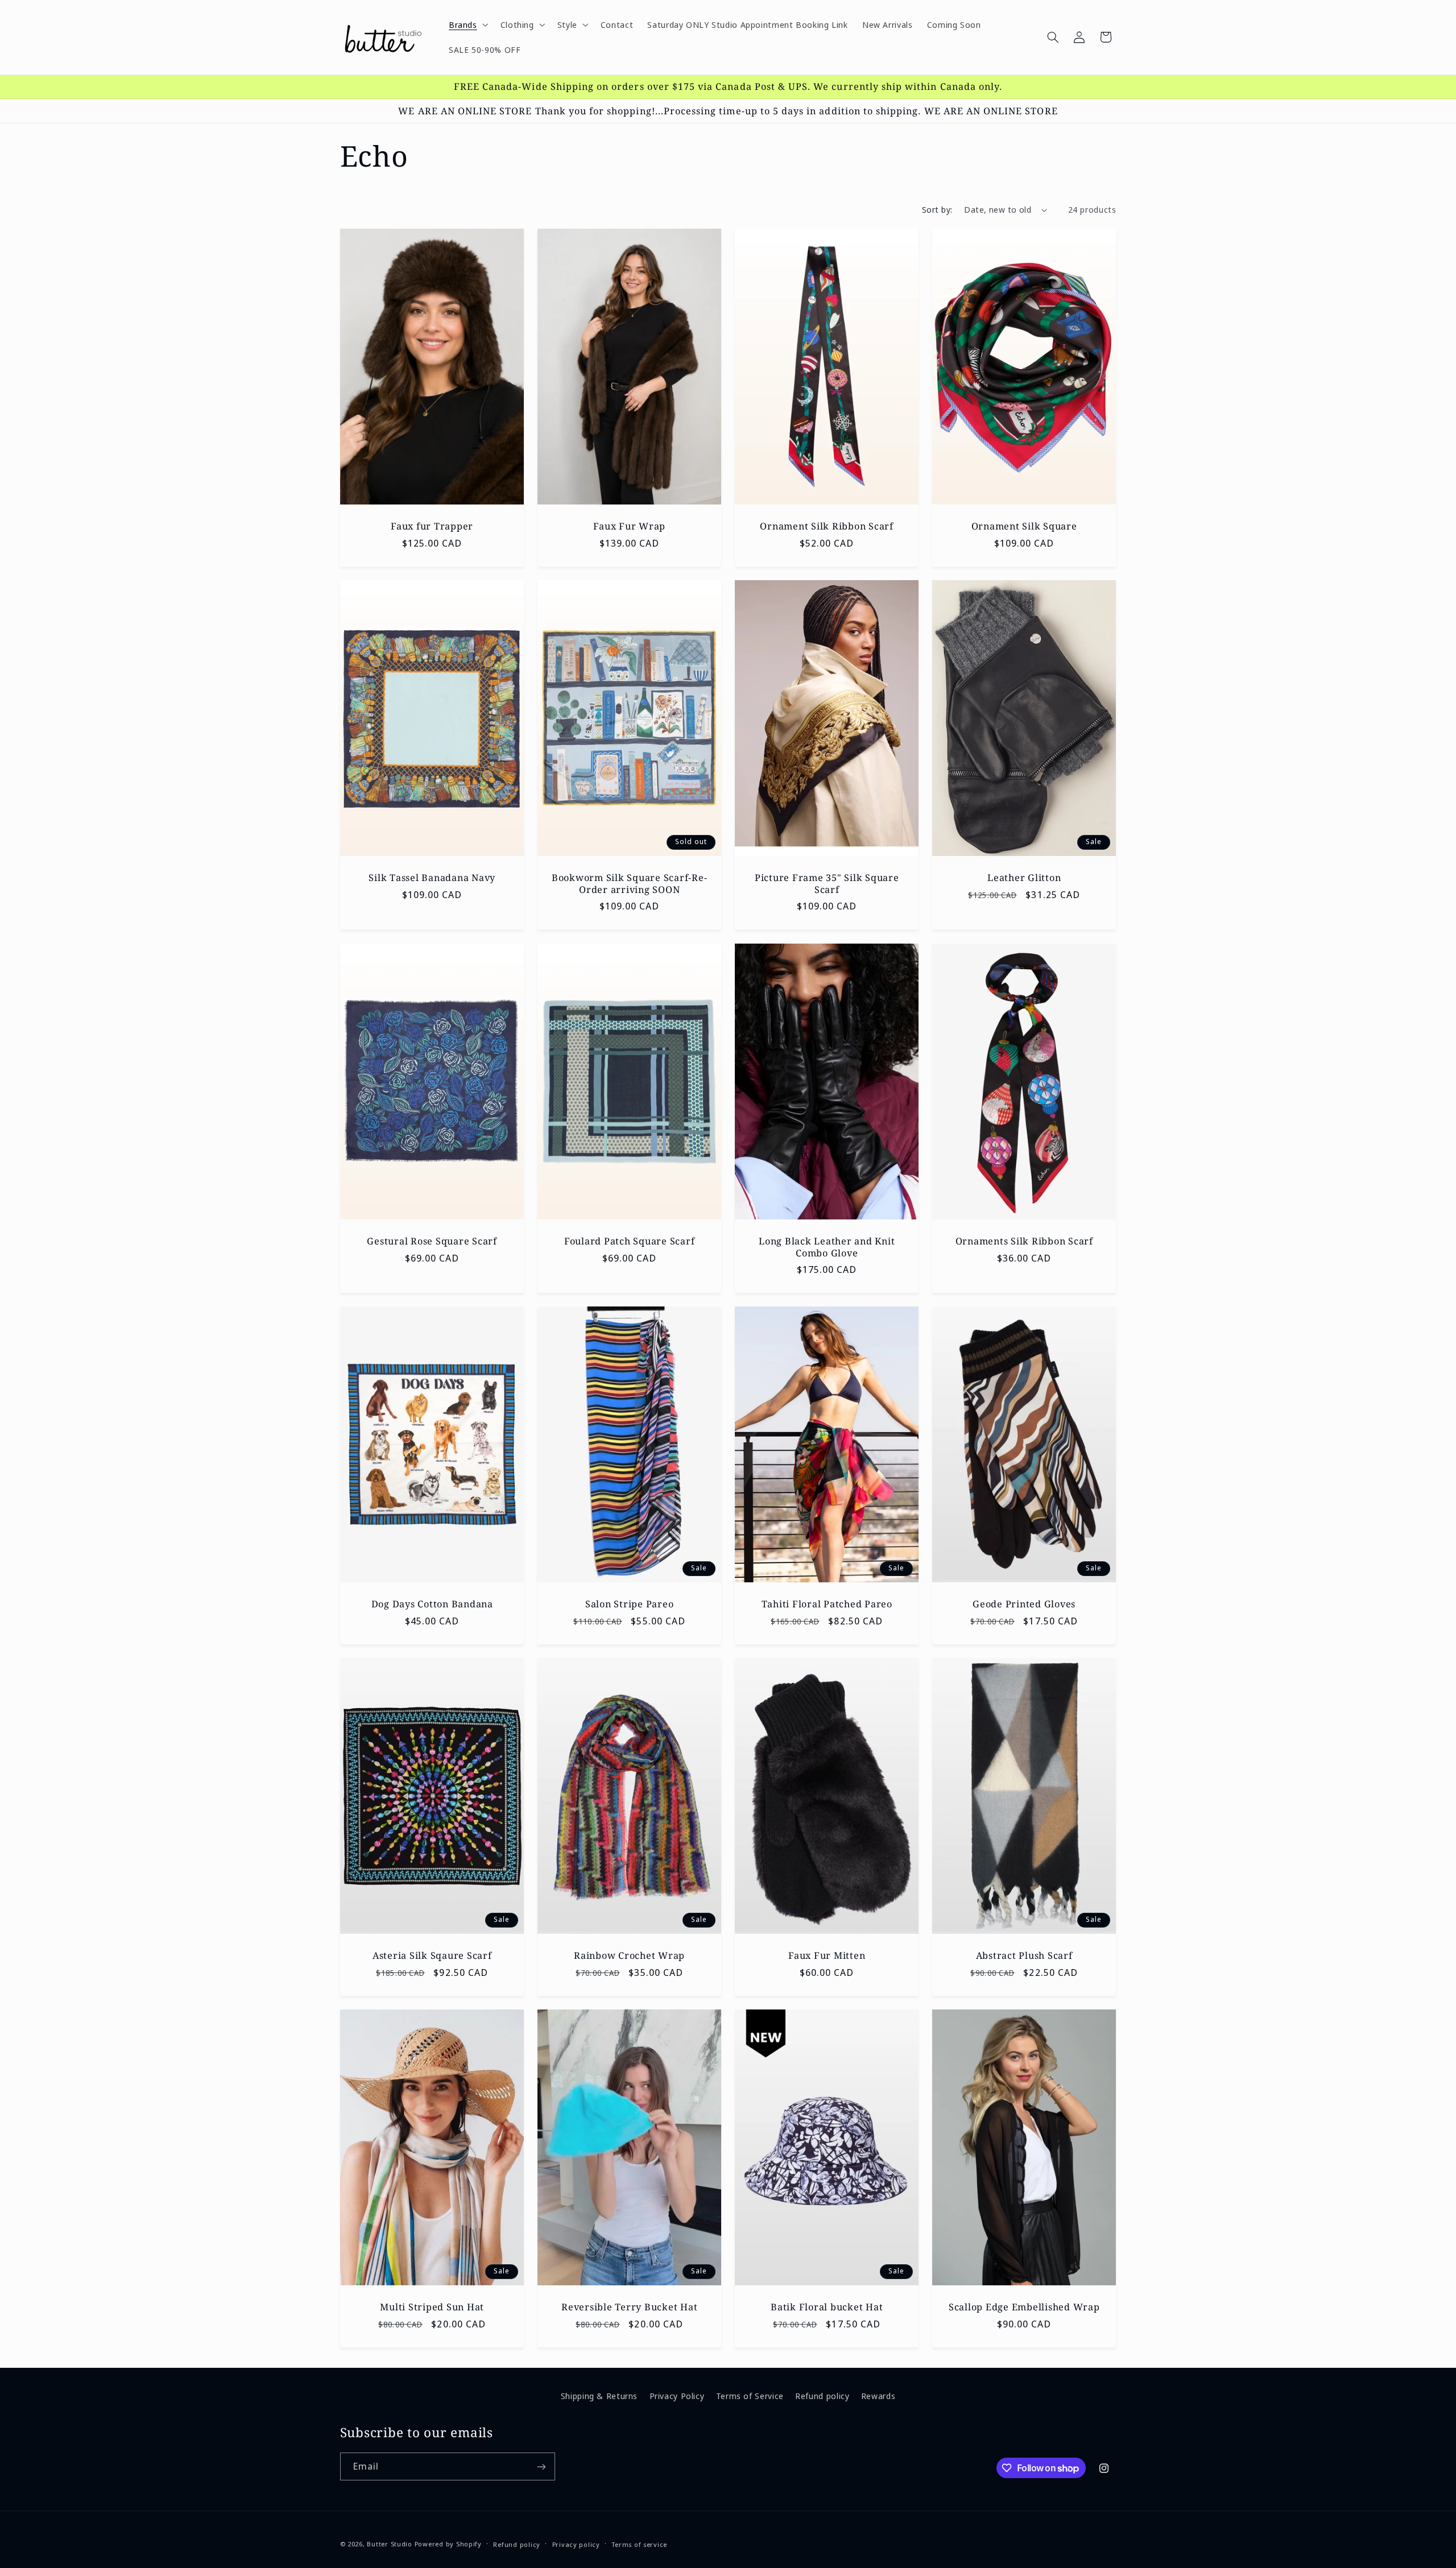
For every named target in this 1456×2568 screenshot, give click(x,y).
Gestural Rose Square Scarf (432, 1241)
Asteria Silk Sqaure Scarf (432, 1955)
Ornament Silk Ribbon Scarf (827, 526)
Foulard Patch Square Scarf (630, 1241)
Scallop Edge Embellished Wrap (1024, 2307)
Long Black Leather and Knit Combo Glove (827, 1247)
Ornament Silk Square (1024, 526)
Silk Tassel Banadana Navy (432, 878)
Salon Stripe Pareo (630, 1604)
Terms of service (639, 2544)
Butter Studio (390, 2543)
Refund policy (822, 2396)
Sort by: (937, 209)
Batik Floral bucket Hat (827, 2307)
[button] (467, 24)
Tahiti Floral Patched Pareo (827, 1604)
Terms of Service (750, 2396)
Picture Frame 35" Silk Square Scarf (827, 884)
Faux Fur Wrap (629, 526)
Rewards (878, 2396)
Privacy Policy (677, 2396)
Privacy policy (576, 2544)
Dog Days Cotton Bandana (432, 1604)
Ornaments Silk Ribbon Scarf (1024, 1241)
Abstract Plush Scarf (1024, 1955)
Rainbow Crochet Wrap (629, 1955)
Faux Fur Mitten (827, 1955)
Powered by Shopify (448, 2543)
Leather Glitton (1024, 878)
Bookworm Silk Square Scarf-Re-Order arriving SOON (630, 884)
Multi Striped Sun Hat (432, 2307)
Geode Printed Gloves (1024, 1604)
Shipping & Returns (599, 2396)
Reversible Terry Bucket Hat (629, 2307)
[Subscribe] (541, 2466)
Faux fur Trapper (432, 526)
